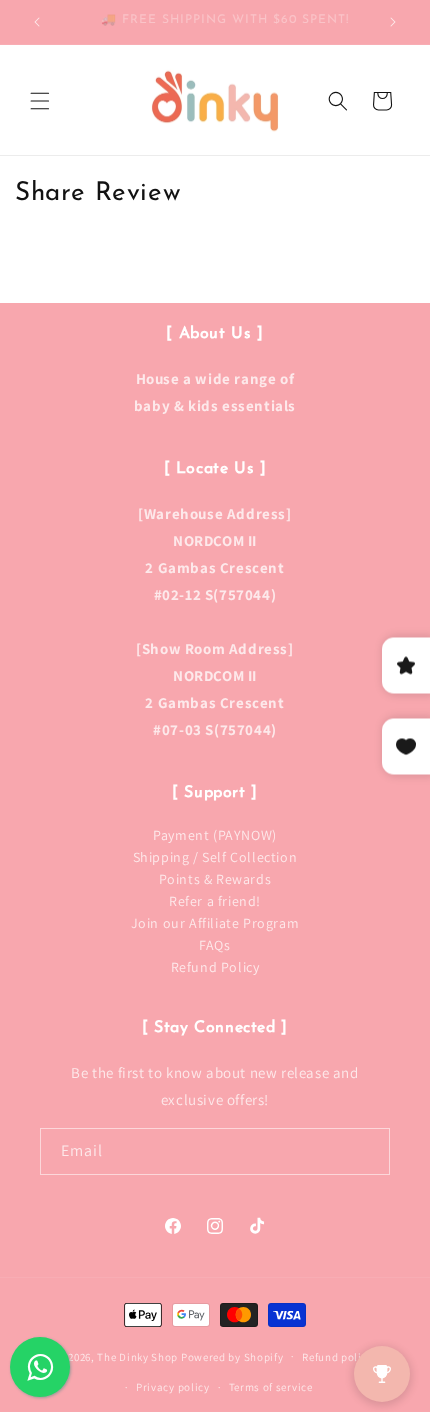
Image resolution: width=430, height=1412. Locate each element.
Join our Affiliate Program (215, 923)
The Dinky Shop (137, 1356)
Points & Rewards (215, 879)
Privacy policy (173, 1387)
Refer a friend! (215, 901)
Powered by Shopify (232, 1356)
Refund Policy (215, 967)
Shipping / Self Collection (215, 857)
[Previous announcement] (37, 22)
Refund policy (337, 1357)
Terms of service (271, 1387)
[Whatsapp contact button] (40, 1367)
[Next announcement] (393, 22)
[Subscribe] (367, 1151)
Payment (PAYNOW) (215, 835)
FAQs (214, 945)
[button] (40, 101)
